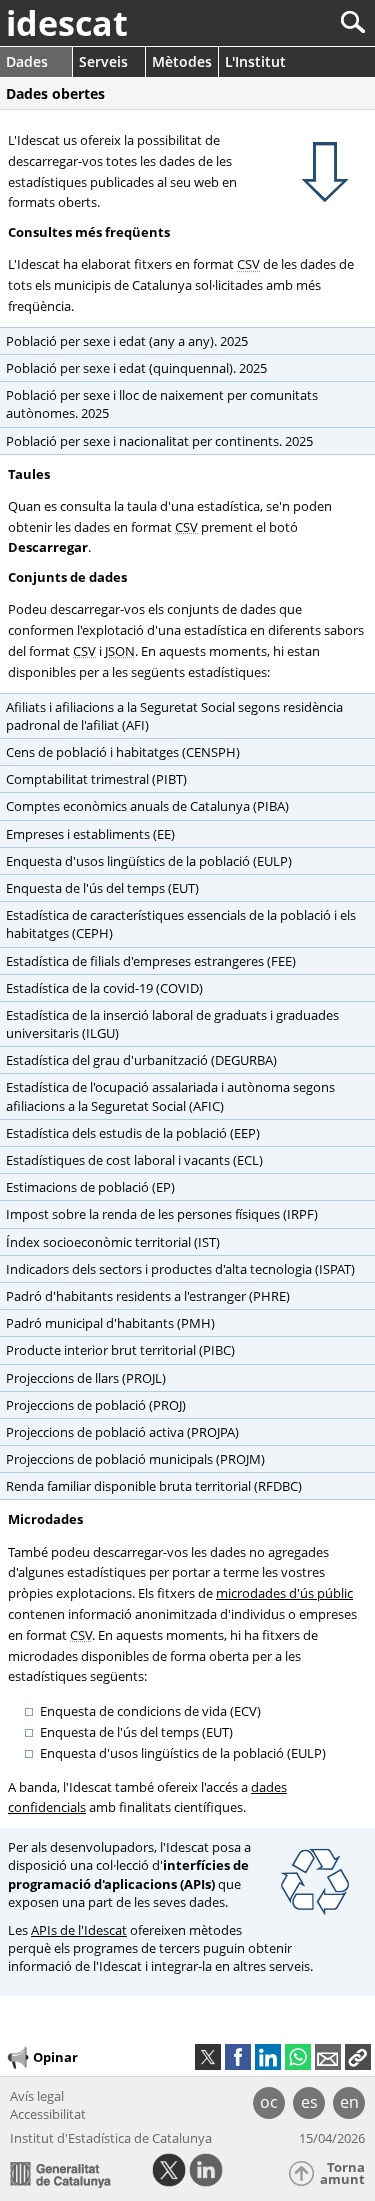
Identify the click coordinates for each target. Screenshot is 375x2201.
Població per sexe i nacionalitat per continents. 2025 (159, 441)
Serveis (103, 61)
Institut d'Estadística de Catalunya (111, 2138)
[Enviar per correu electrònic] (328, 2057)
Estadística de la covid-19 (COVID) (104, 988)
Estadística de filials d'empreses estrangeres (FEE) (151, 961)
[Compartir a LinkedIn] (268, 2057)
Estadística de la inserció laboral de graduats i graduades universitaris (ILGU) (172, 1024)
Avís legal (37, 2096)
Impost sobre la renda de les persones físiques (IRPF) (162, 1214)
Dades (27, 61)
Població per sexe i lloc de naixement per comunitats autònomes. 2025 (162, 404)
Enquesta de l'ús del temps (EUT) (102, 888)
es (309, 2102)
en (349, 2102)
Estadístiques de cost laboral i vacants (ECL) (134, 1160)
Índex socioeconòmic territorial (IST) (113, 1242)
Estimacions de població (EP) (90, 1187)
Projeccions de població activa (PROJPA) (122, 1432)
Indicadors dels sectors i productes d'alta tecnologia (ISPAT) (180, 1269)
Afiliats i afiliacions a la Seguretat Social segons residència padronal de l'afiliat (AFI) (174, 716)
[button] (358, 2057)
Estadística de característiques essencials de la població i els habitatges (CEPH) (181, 924)
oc (269, 2102)
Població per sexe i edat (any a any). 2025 (127, 341)
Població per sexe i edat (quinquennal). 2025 (136, 368)
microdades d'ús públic (284, 1593)
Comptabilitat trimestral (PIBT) (96, 779)
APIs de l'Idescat (79, 1930)
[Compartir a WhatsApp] (298, 2057)
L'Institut (255, 61)
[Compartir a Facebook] (238, 2057)
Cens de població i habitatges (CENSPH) (123, 752)
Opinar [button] (55, 2056)
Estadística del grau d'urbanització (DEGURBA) (141, 1060)
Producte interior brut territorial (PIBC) (120, 1350)
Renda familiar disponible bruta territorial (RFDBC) (154, 1486)
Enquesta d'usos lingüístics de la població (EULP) (149, 861)
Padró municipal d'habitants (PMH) (110, 1323)
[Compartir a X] (208, 2057)
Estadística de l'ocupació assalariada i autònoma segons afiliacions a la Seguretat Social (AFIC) (170, 1096)
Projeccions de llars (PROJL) (86, 1378)
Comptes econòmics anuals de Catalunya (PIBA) (147, 806)
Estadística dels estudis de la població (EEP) (133, 1133)
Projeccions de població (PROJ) (96, 1405)
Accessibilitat (48, 2114)
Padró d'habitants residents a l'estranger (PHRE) (148, 1296)
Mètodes (182, 61)
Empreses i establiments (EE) (90, 834)
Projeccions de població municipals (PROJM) (135, 1459)
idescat (67, 23)
